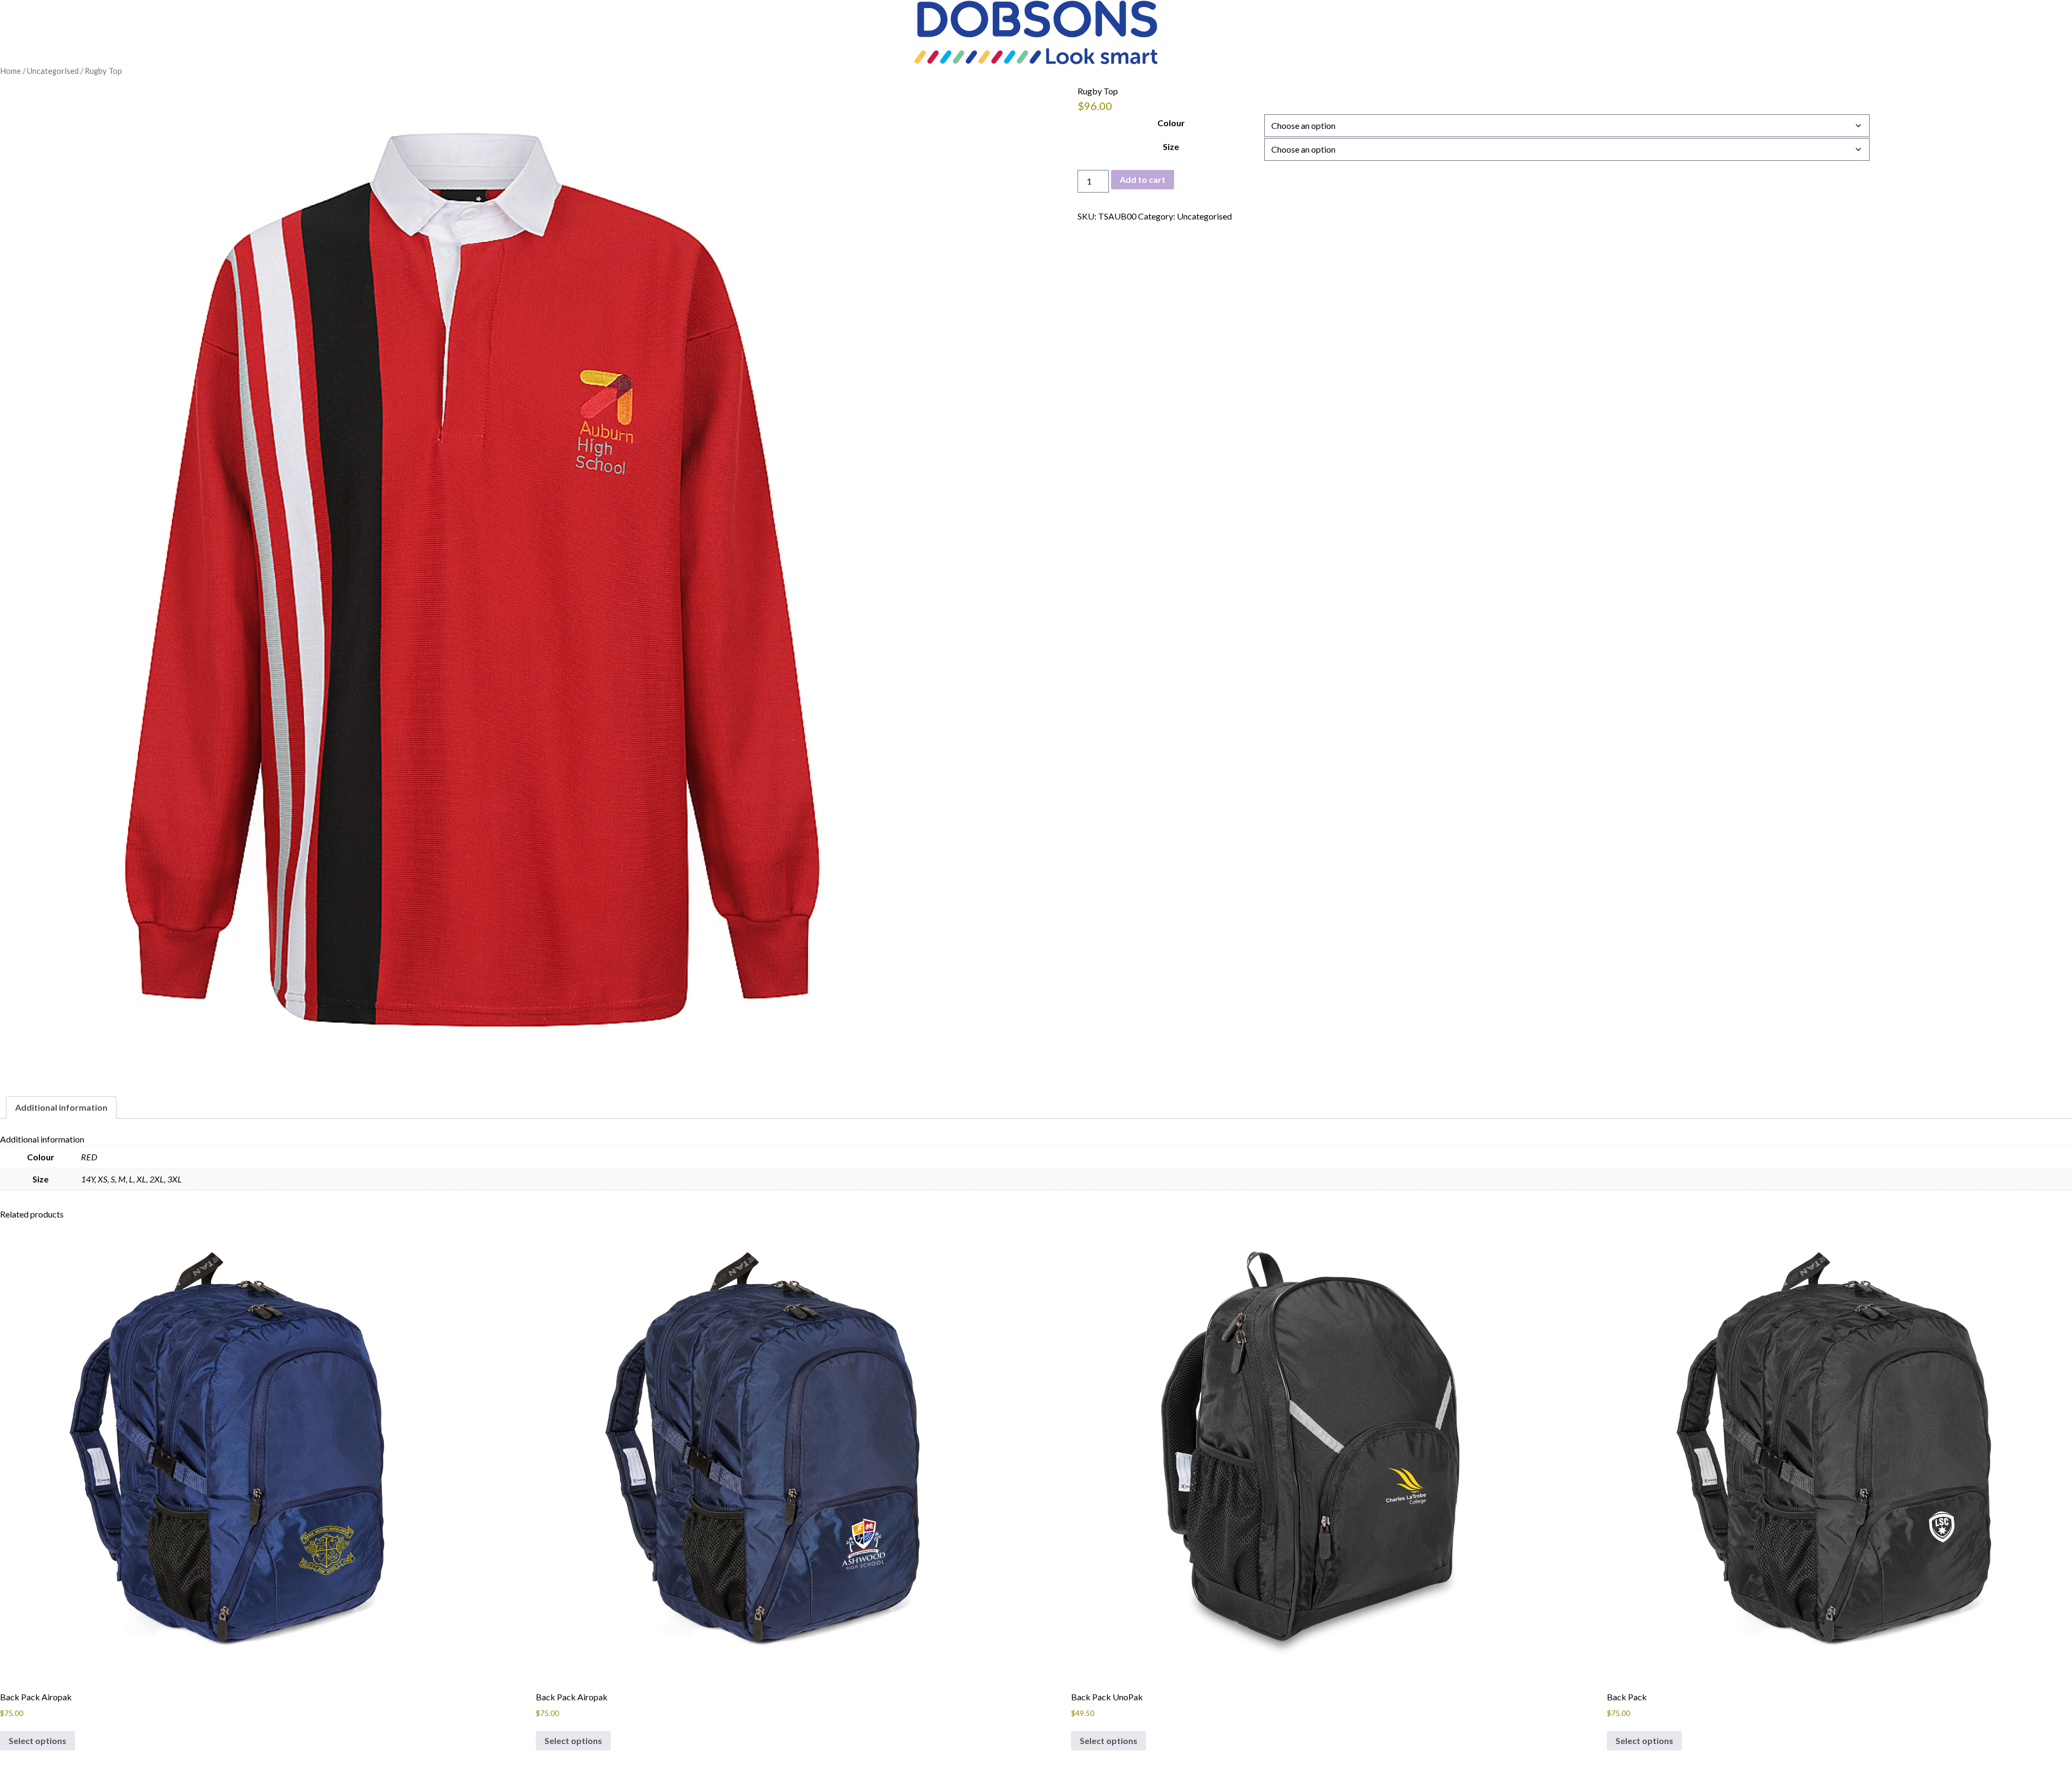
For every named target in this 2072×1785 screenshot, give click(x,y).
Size (1171, 146)
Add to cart (1143, 179)
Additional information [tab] (61, 1107)
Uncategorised (53, 71)
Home (11, 71)
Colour (1171, 123)
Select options (38, 1740)
